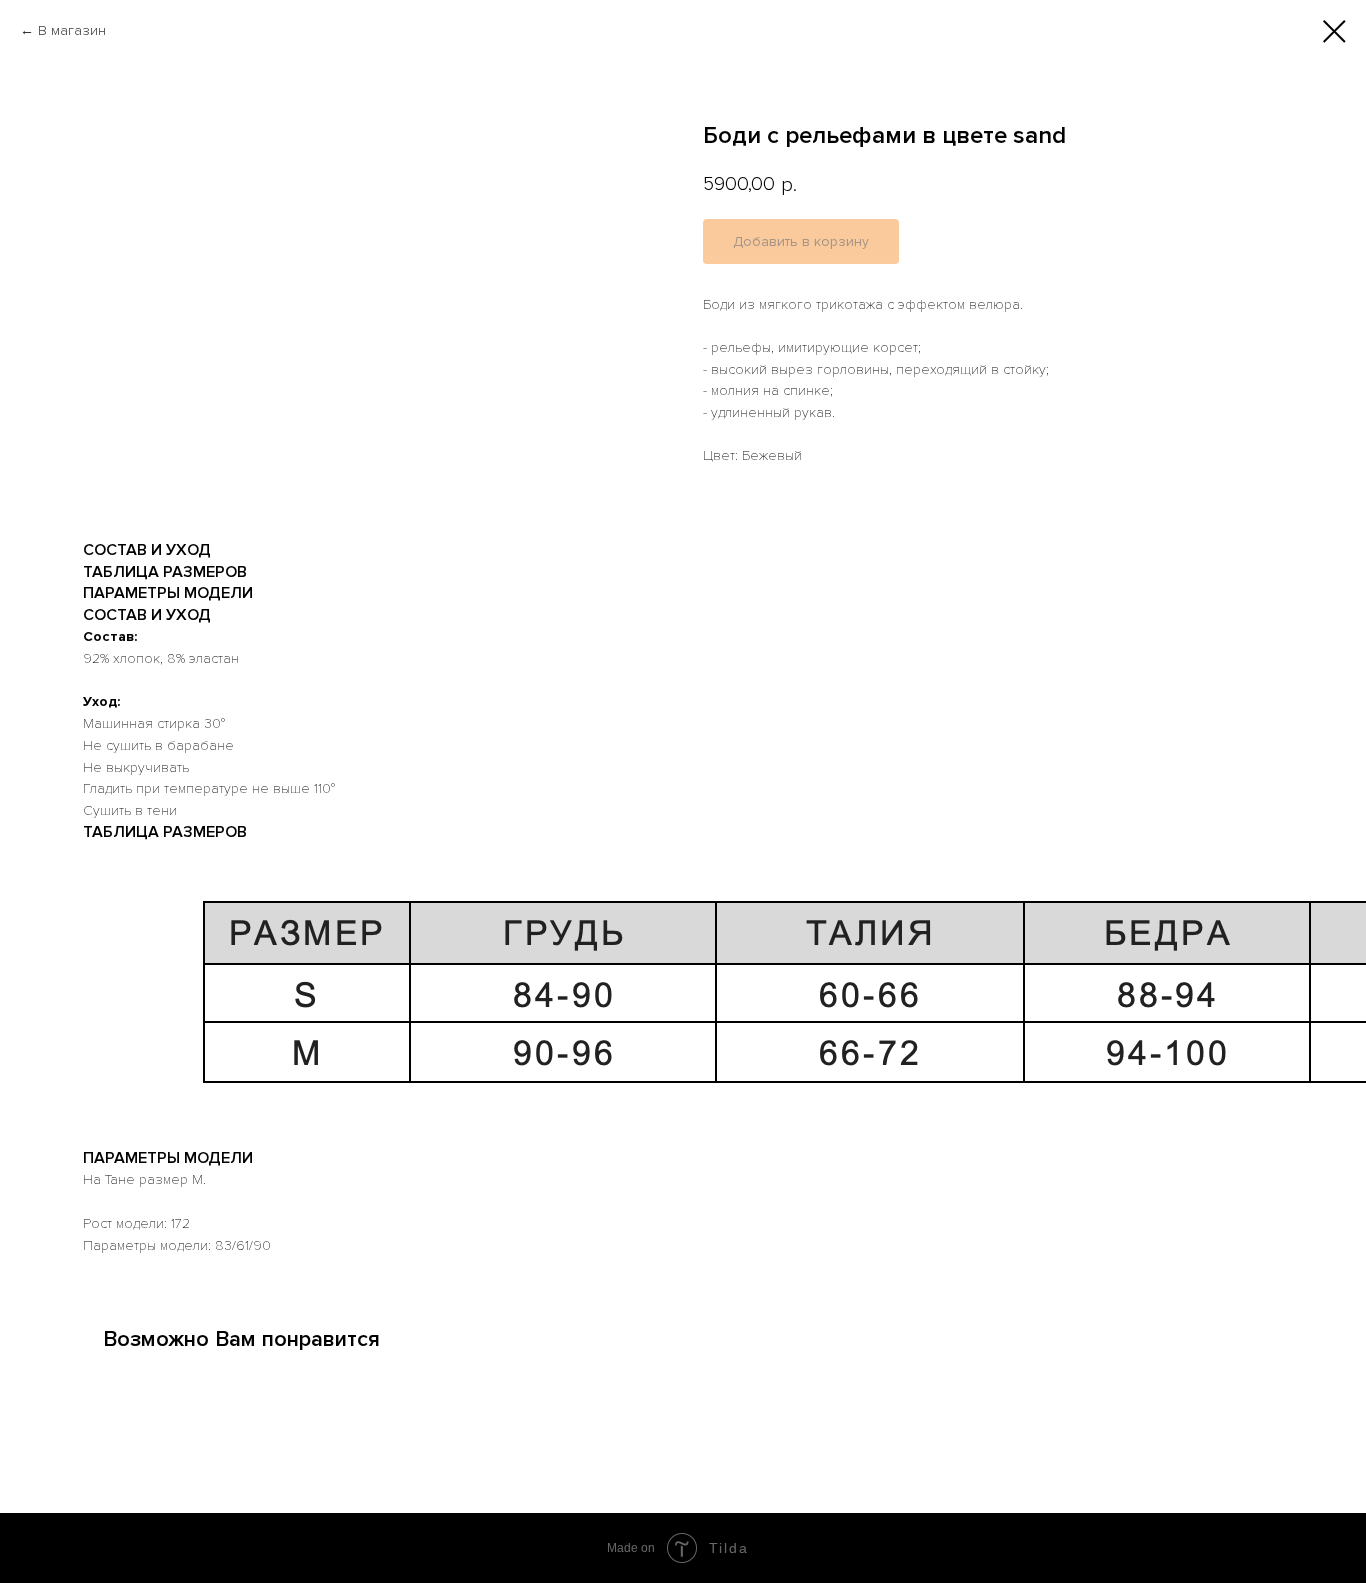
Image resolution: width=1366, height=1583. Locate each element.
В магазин (72, 30)
